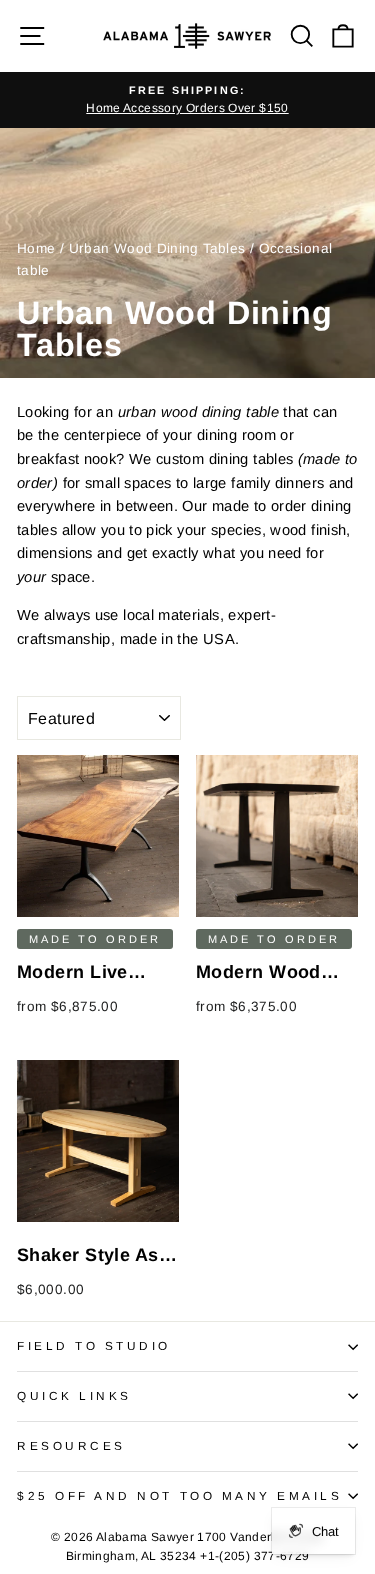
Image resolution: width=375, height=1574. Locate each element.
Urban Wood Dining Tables (157, 248)
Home (36, 248)
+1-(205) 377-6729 (254, 1556)
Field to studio (94, 1345)
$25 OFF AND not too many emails (180, 1495)
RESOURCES (71, 1445)
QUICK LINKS (74, 1395)
